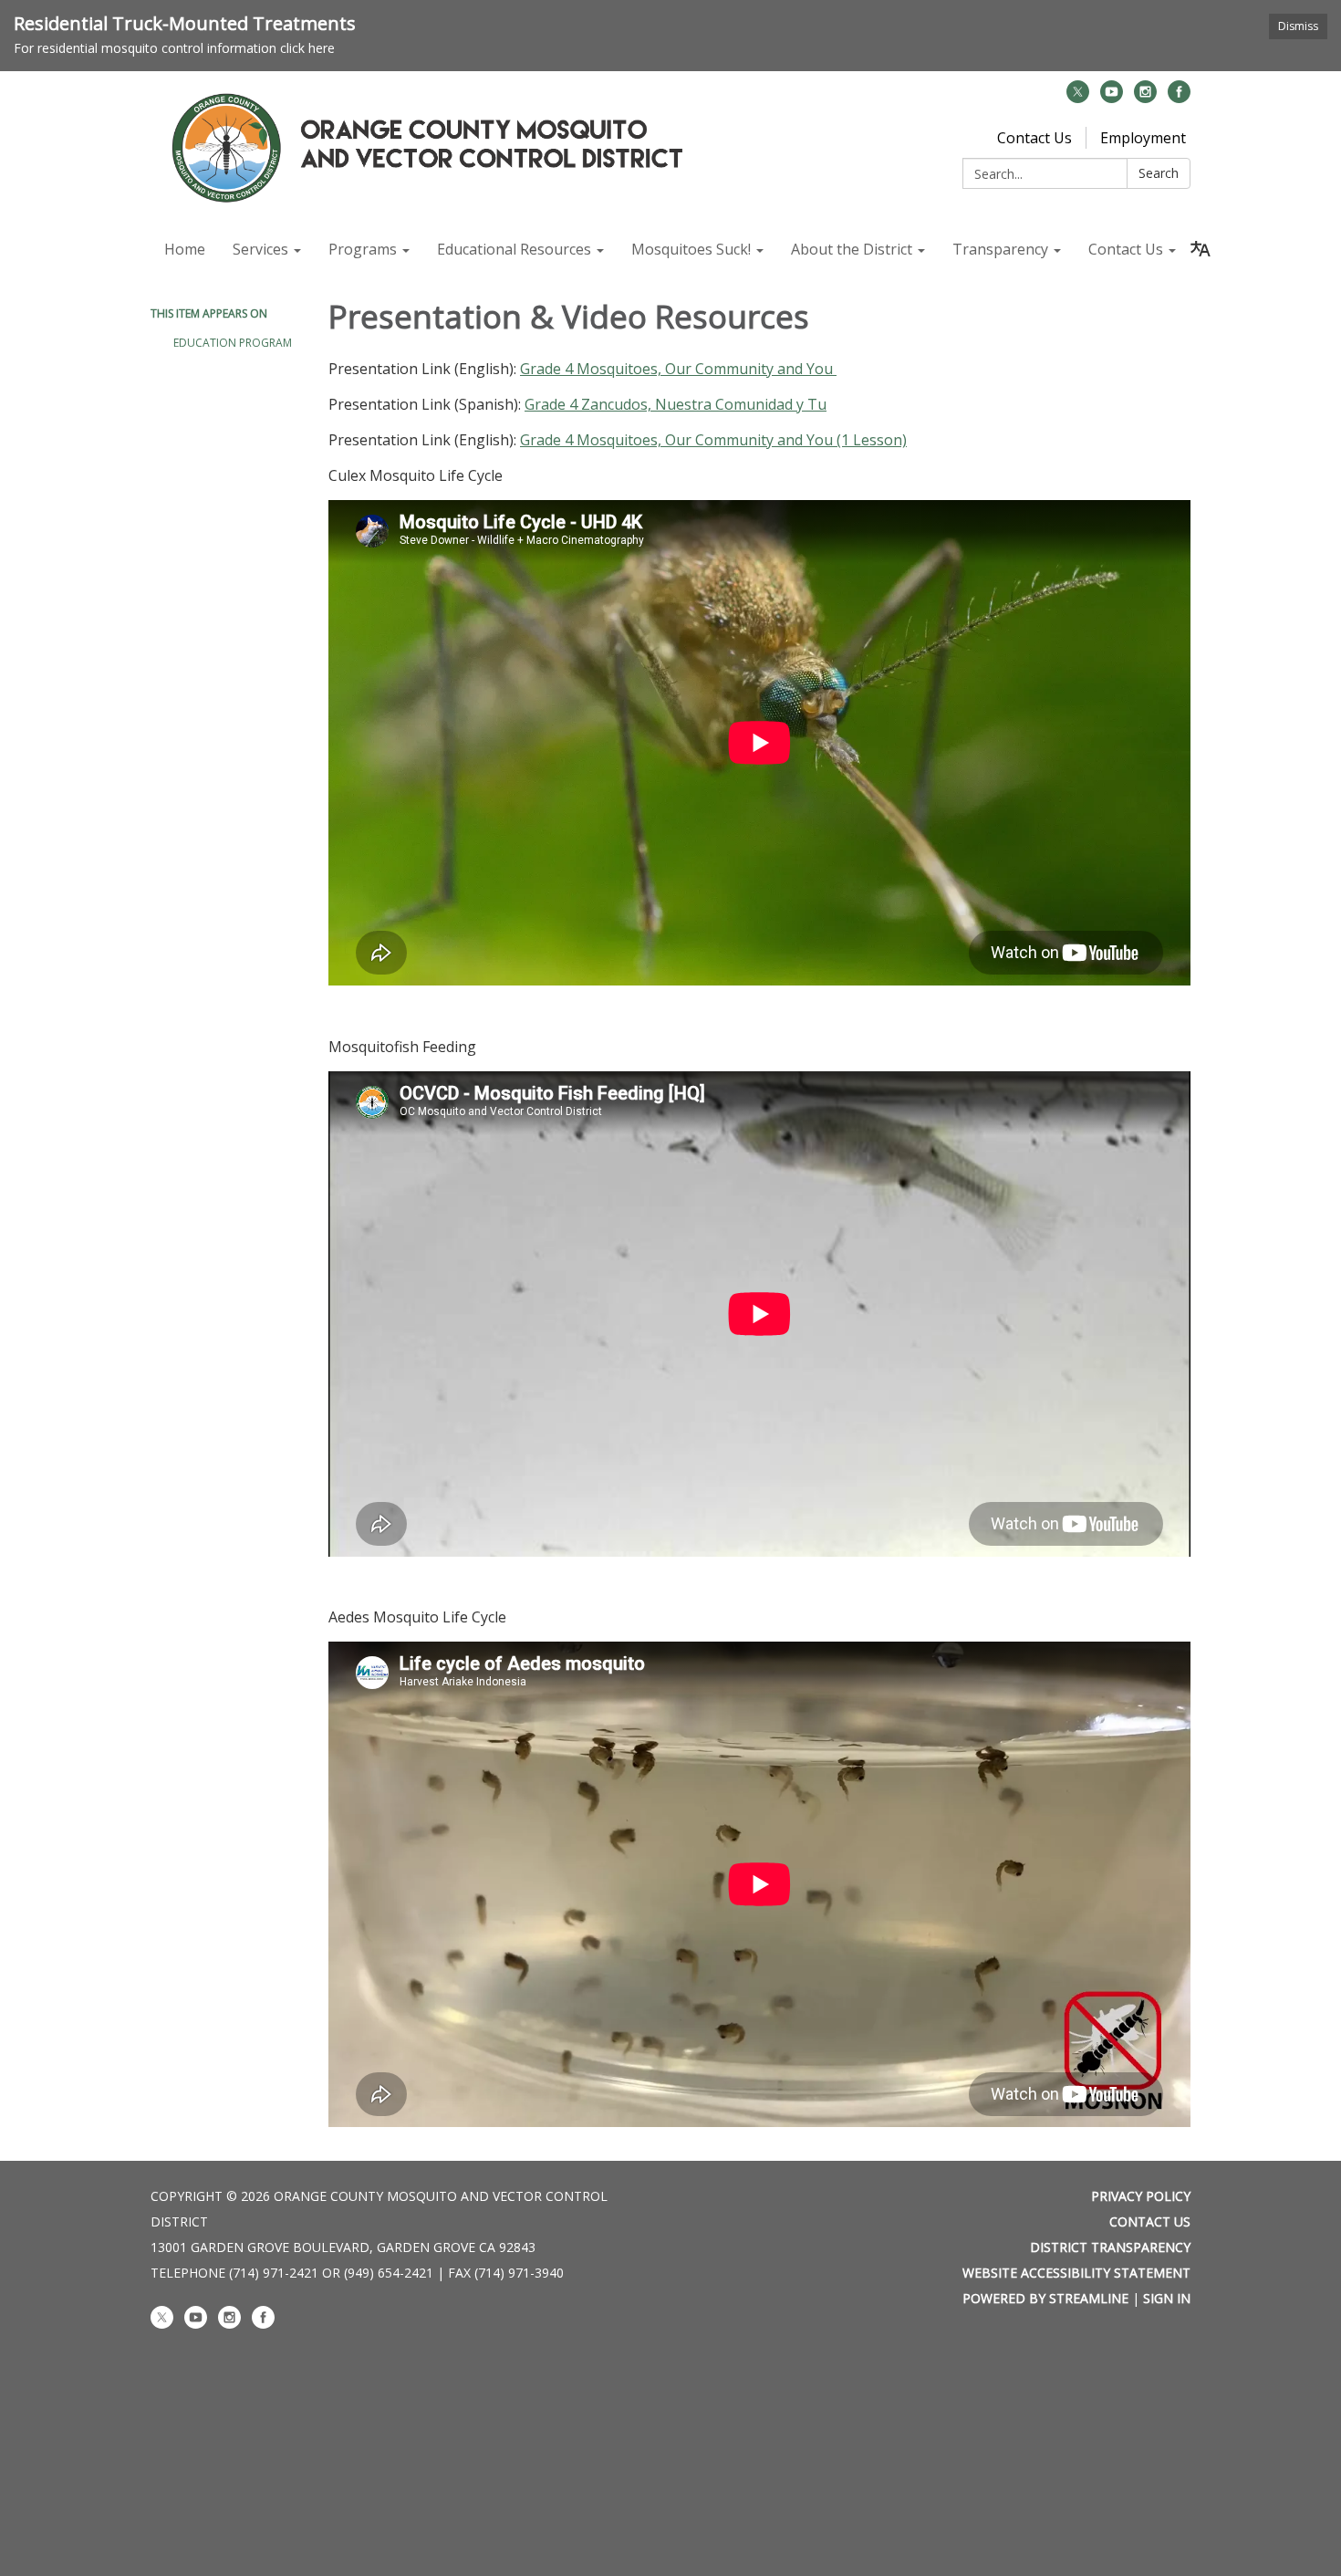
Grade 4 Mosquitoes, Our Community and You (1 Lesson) (713, 440)
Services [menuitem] (260, 249)
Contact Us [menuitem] (1126, 249)
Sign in (1167, 2298)
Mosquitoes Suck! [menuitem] (691, 249)
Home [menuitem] (185, 249)
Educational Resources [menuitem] (514, 249)
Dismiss (1298, 26)
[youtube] (1112, 98)
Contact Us (1034, 138)
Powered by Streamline (1045, 2298)
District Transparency (1110, 2247)
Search (1159, 173)
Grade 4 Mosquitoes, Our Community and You (678, 369)
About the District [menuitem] (852, 249)
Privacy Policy (1141, 2196)
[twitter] (1078, 98)
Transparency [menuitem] (1000, 249)
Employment (1143, 138)
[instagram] (1145, 98)
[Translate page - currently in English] (1201, 249)
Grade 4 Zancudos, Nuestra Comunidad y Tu (676, 404)
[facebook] (1179, 98)
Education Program (233, 343)
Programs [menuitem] (363, 249)
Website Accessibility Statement (1076, 2273)
